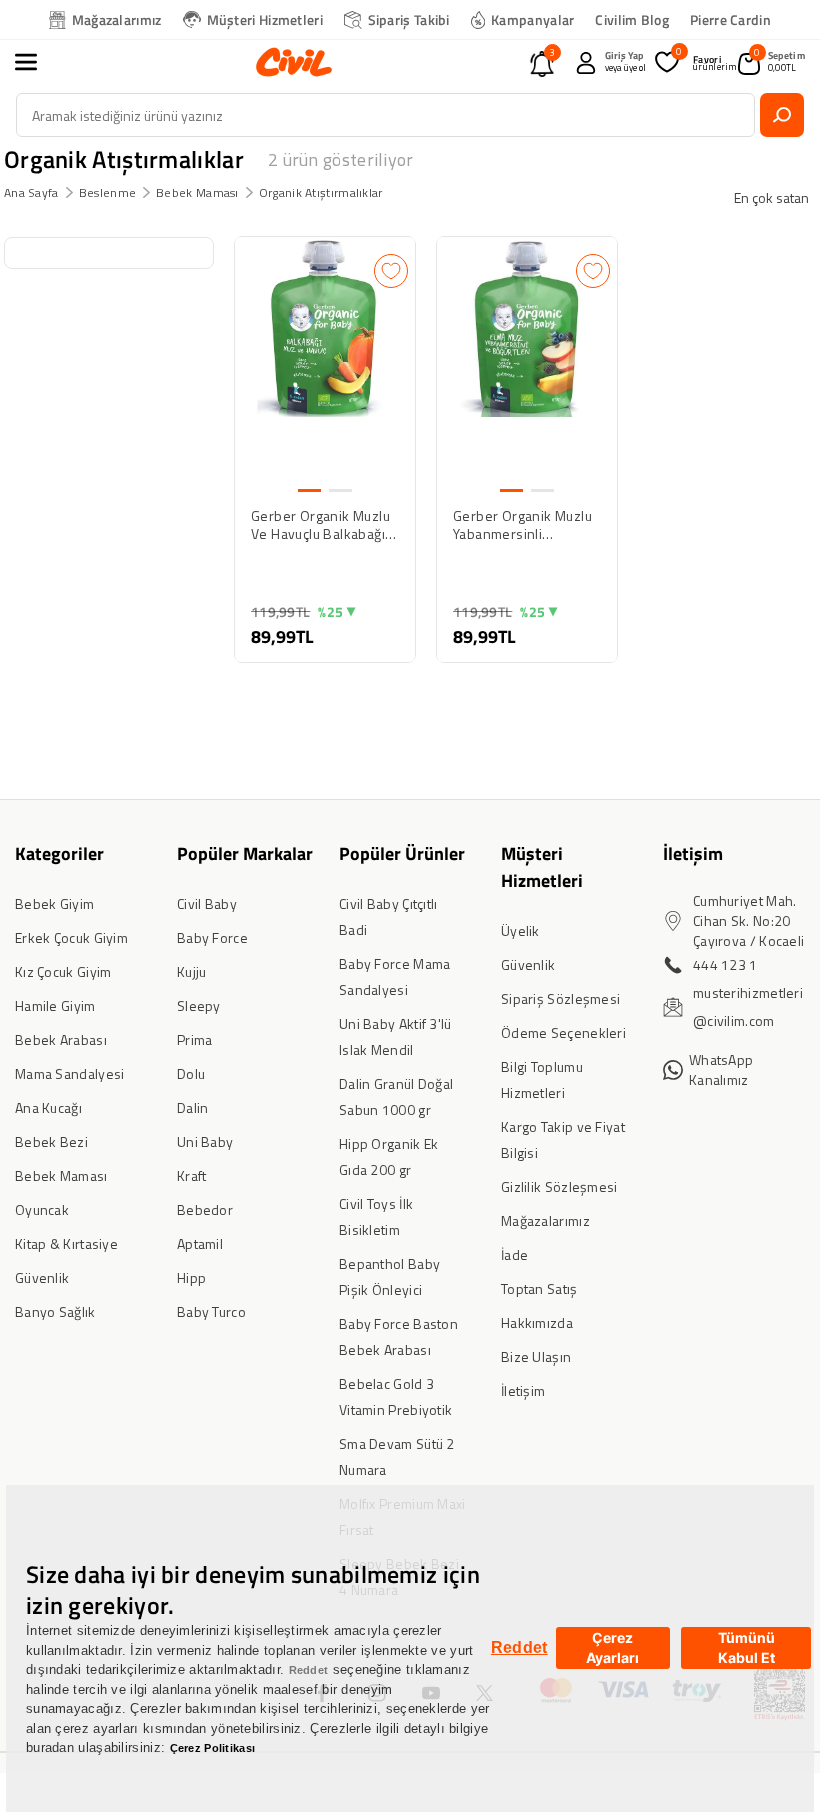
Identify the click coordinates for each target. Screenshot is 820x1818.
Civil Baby (207, 903)
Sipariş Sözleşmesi (560, 998)
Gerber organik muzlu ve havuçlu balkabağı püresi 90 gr (320, 525)
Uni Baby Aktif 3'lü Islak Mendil (395, 1036)
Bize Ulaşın (536, 1356)
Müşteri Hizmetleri (265, 19)
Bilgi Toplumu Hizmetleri (542, 1079)
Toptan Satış (539, 1288)
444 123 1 (725, 964)
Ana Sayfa (31, 192)
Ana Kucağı (48, 1107)
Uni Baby (205, 1141)
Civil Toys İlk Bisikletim (376, 1216)
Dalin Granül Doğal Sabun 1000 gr (396, 1096)
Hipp (191, 1277)
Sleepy (199, 1005)
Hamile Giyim (55, 1005)
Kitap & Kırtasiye (66, 1243)
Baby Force (212, 937)
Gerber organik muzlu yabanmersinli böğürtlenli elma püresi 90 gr (526, 525)
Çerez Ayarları (612, 1647)
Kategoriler (59, 853)
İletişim (523, 1390)
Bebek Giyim (54, 903)
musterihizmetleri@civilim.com (748, 1006)
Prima (195, 1039)
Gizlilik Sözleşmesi (559, 1186)
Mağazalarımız (117, 19)
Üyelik (520, 930)
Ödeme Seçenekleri (563, 1032)
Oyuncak (42, 1209)
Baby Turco (211, 1311)
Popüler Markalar (245, 853)
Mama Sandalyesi (70, 1073)
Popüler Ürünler (402, 853)
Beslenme (107, 192)
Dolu (191, 1073)
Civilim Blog (632, 19)
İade (514, 1254)
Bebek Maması (197, 192)
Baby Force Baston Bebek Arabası (398, 1336)
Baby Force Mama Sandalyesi (395, 976)
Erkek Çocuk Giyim (71, 937)
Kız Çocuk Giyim (63, 971)
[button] (37, 62)
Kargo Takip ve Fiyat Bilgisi (563, 1139)
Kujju (192, 971)
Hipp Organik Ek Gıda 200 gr (389, 1156)
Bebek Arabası (61, 1039)
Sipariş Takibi (409, 19)
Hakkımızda (537, 1322)
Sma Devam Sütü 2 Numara (397, 1456)
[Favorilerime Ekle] (391, 271)
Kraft (192, 1175)
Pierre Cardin (730, 19)
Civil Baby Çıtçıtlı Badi (388, 916)
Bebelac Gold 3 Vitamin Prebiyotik (395, 1396)
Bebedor (205, 1209)
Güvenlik (42, 1277)
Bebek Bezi (51, 1141)
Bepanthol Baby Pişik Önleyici (389, 1276)
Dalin (193, 1107)
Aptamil (200, 1243)
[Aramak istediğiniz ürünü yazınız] (782, 115)
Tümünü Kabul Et (746, 1647)
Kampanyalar (532, 19)
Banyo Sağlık (55, 1311)
